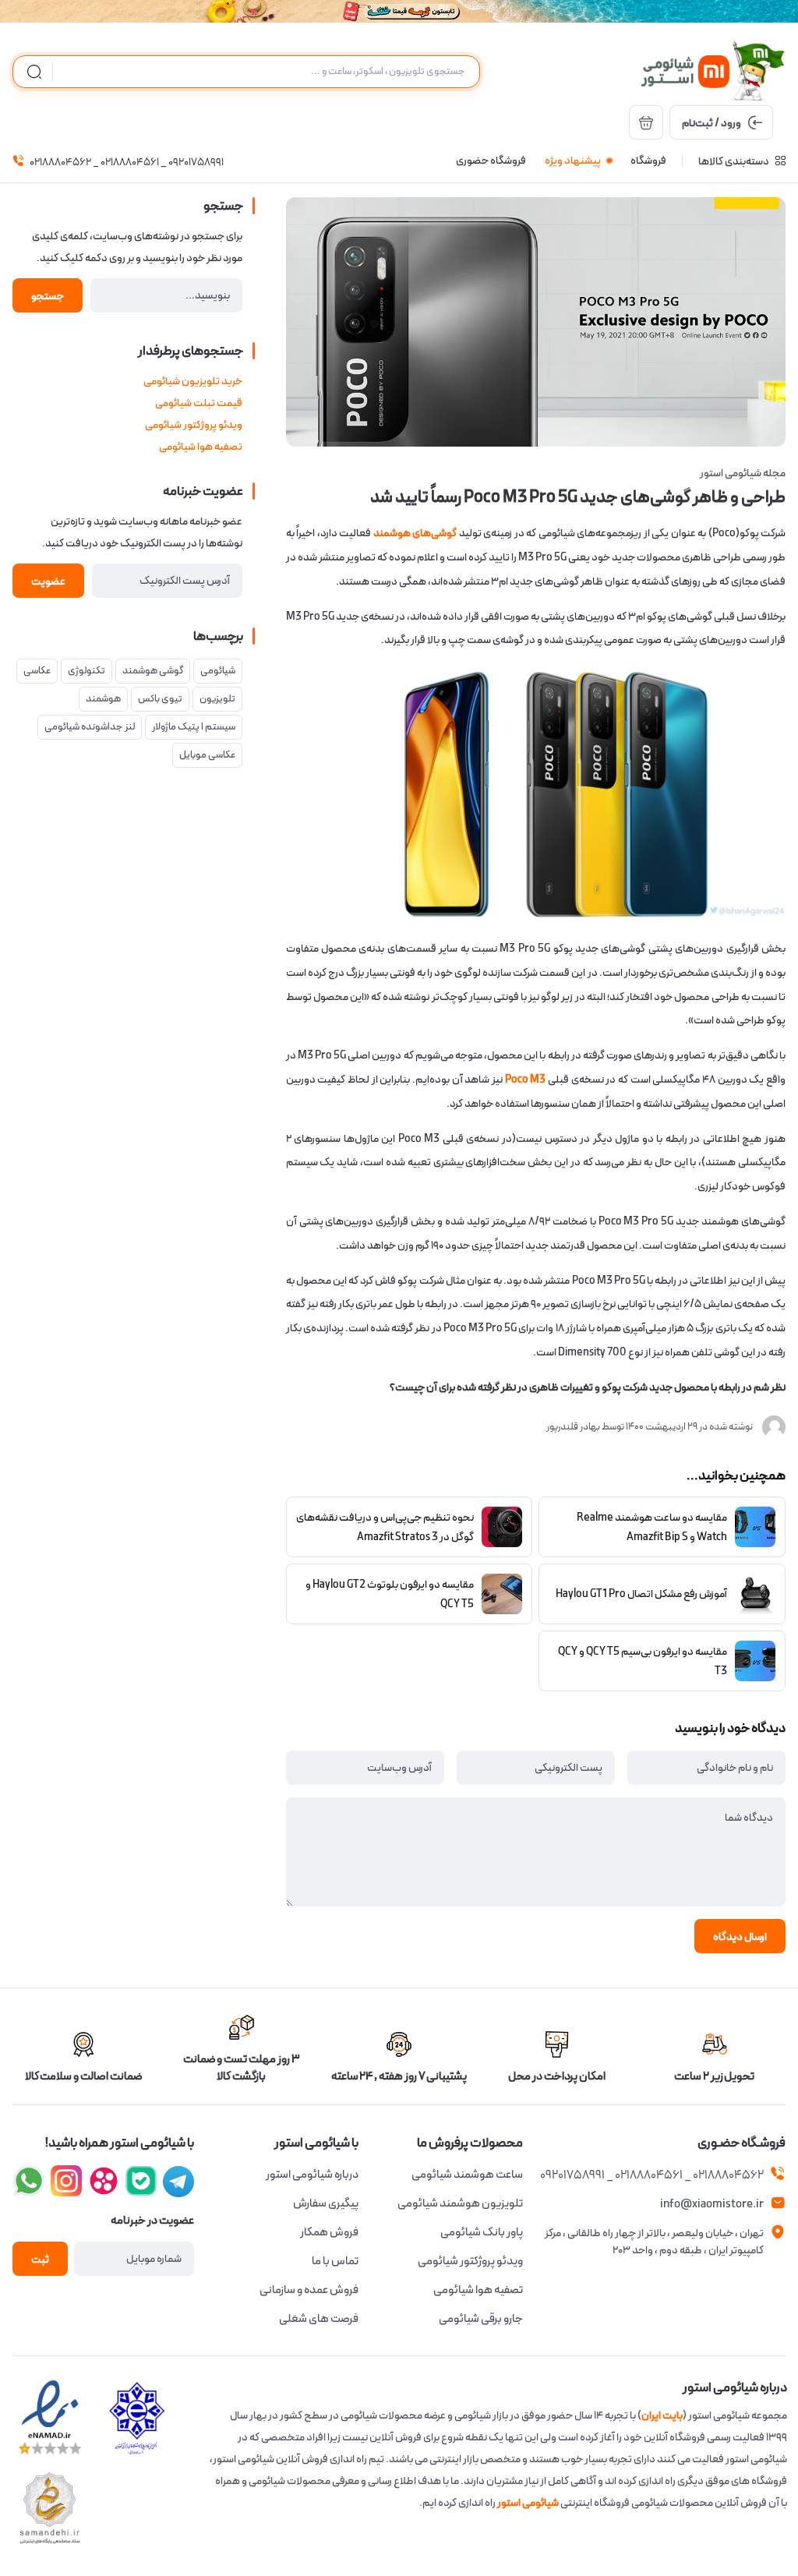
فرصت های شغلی (319, 2319)
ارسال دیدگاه (740, 1937)
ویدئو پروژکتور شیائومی (194, 425)
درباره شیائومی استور (312, 2175)
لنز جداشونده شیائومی (90, 727)
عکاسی (37, 671)
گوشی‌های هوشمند (415, 533)
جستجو (48, 296)
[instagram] (141, 2181)
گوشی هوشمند (153, 671)
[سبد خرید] (646, 122)
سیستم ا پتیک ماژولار (194, 727)
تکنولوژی (87, 671)
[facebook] (178, 2181)
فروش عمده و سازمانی (309, 2290)
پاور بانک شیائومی (482, 2232)
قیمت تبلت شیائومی (199, 403)
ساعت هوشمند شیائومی (467, 2175)
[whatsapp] (29, 2181)
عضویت (48, 581)
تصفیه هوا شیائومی (201, 447)
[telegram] (66, 2181)
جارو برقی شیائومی (481, 2319)
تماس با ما (335, 2261)
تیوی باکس (160, 699)
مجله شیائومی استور (743, 473)
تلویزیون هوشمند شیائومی (460, 2203)
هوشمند (103, 699)
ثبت (40, 2260)
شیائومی (218, 671)
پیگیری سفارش (326, 2203)
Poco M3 (526, 1080)
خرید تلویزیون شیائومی (193, 381)
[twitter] (104, 2181)
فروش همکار (329, 2232)
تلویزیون (217, 699)
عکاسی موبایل (207, 755)
